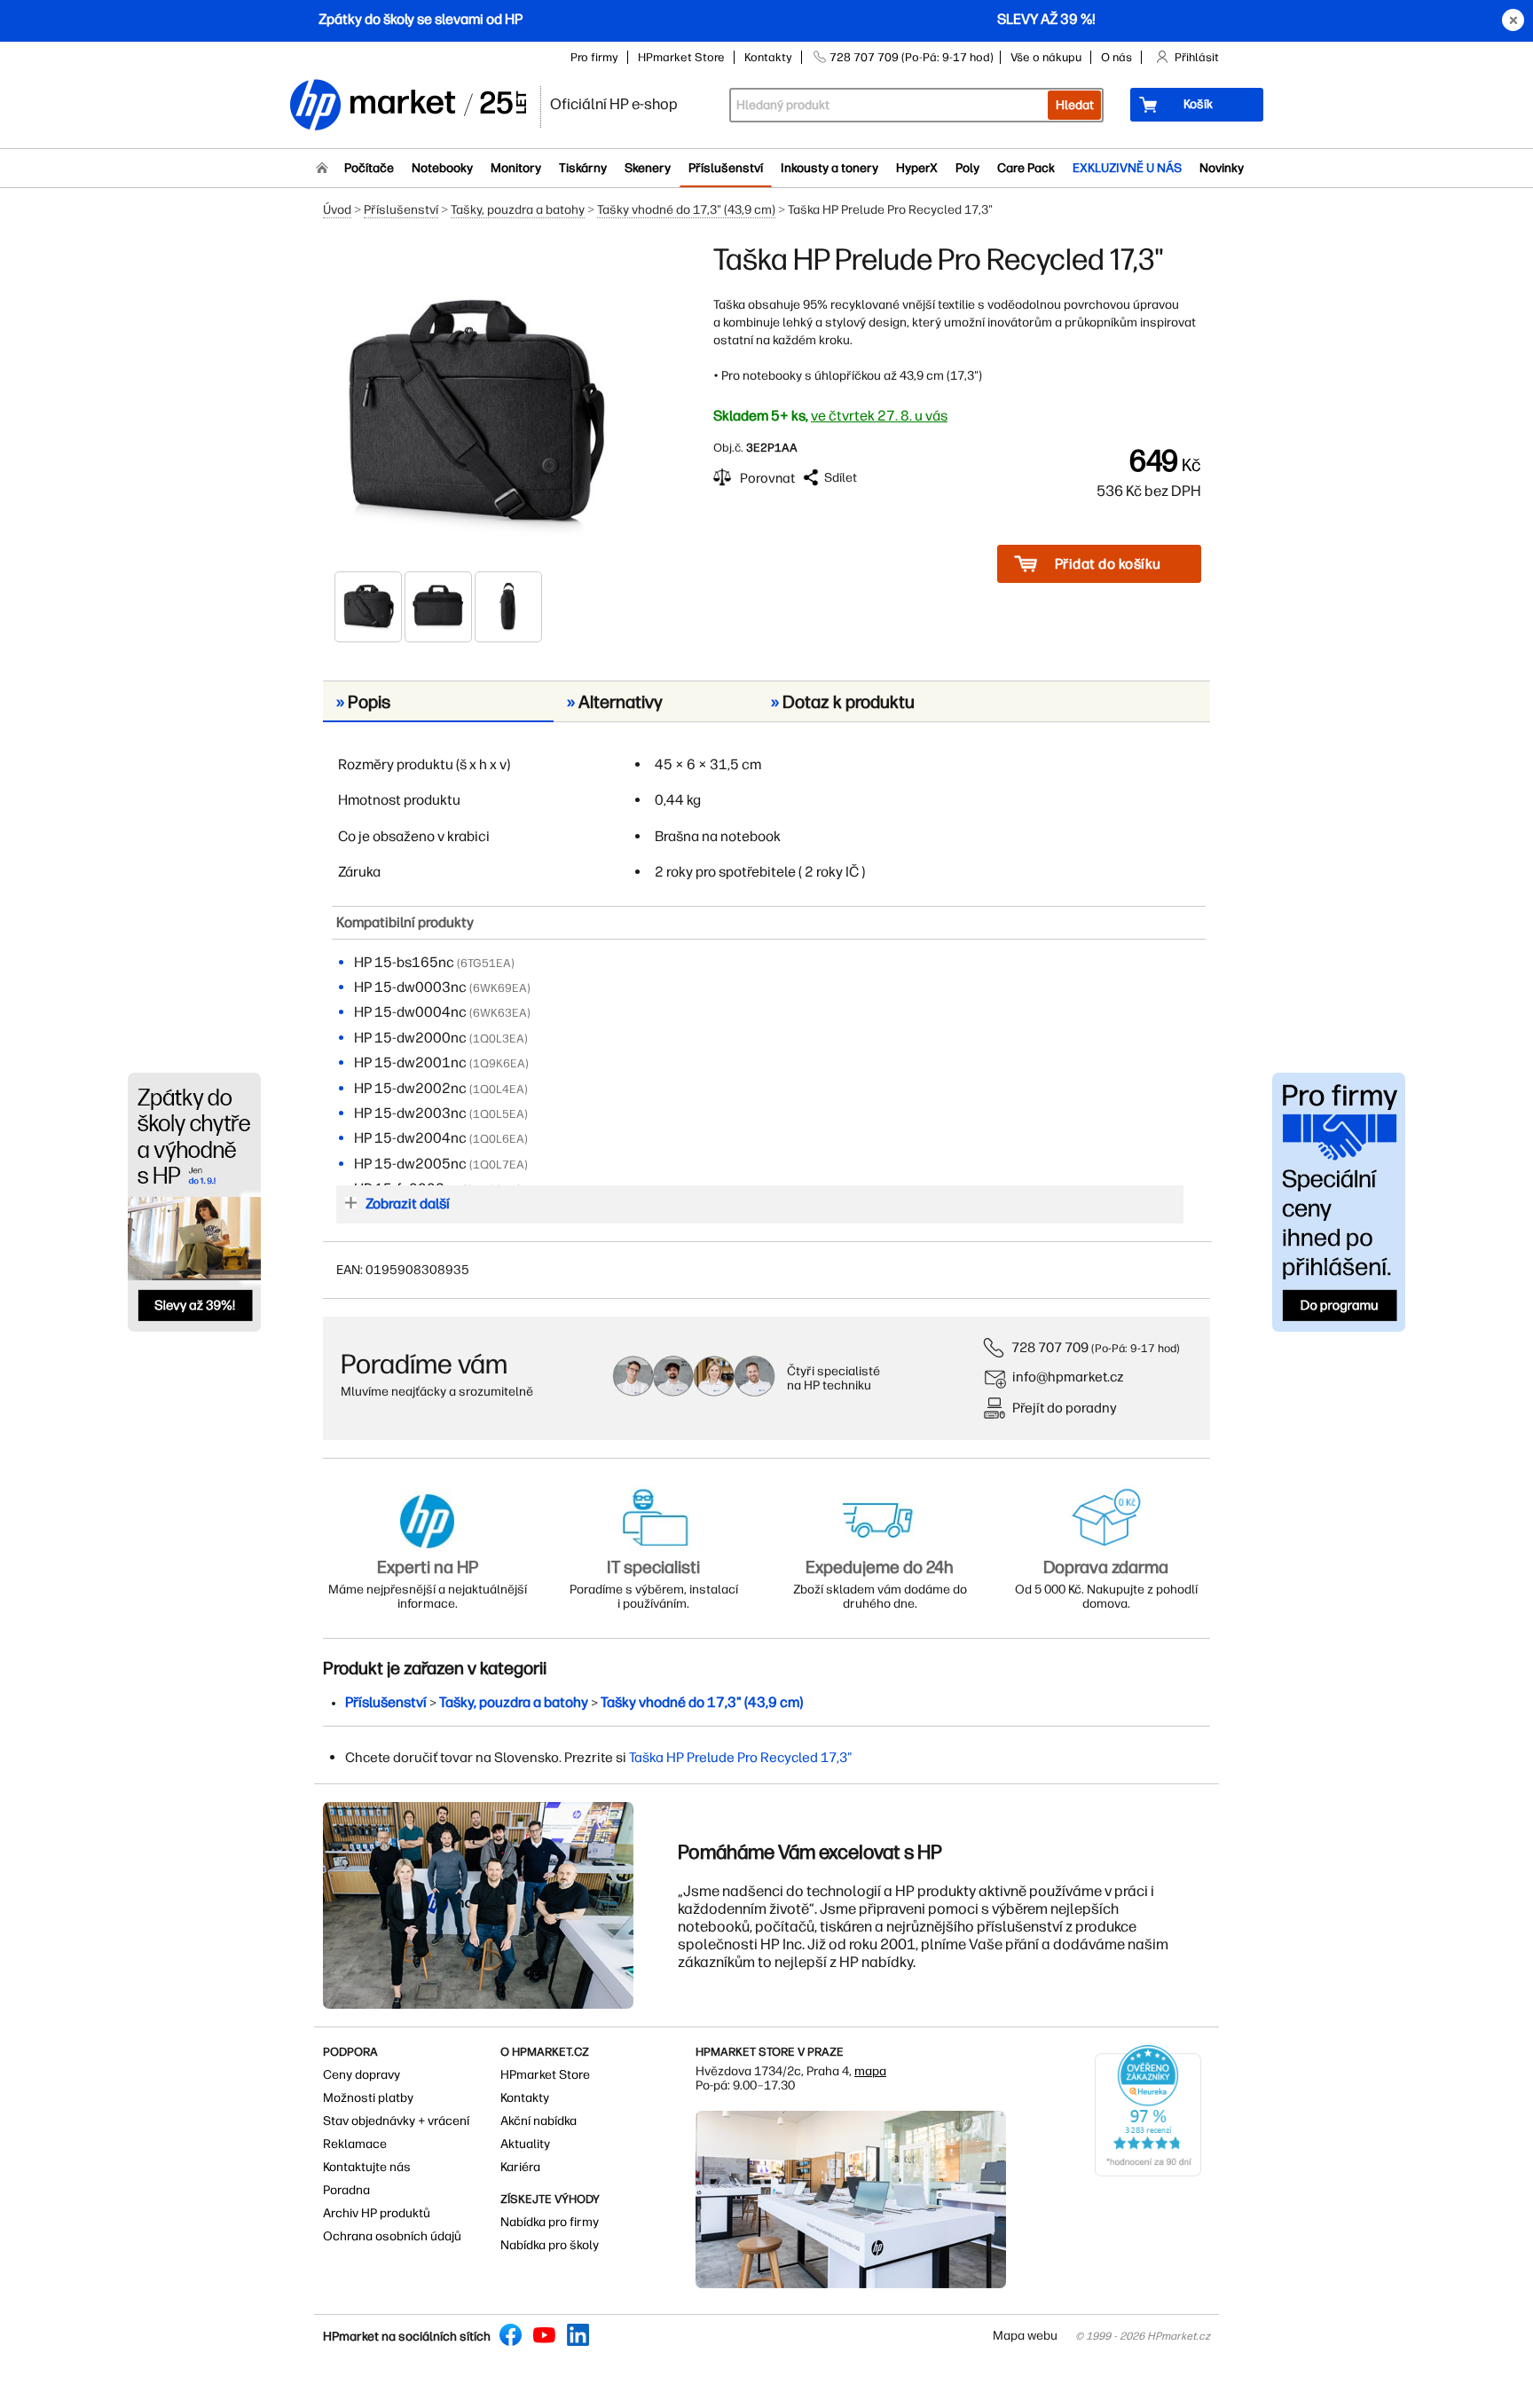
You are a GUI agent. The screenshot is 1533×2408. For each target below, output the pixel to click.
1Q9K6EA (499, 1063)
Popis (363, 702)
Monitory (516, 168)
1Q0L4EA (499, 1089)
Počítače (369, 168)
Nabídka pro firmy (550, 2222)
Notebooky (442, 168)
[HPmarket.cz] (407, 106)
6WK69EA (500, 988)
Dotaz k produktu (843, 702)
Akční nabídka (539, 2121)
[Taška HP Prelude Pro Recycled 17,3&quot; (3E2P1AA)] (474, 405)
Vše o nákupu (1046, 57)
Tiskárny (583, 168)
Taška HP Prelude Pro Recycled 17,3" (741, 1757)
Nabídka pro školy (550, 2245)
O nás (1116, 57)
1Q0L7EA (499, 1165)
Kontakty (768, 57)
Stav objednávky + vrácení (396, 2121)
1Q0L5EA (499, 1114)
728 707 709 (1050, 1347)
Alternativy (615, 702)
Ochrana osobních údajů (392, 2236)
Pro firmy (594, 57)
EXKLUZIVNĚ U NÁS (1127, 168)
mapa (870, 2071)
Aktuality (525, 2144)
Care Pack (1026, 168)
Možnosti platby (368, 2098)
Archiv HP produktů (377, 2213)
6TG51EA (486, 963)
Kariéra (520, 2167)
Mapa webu (1025, 2336)
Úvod (337, 210)
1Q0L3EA (499, 1039)
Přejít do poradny (1065, 1408)
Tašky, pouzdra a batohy (518, 210)
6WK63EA (500, 1013)
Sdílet (841, 478)
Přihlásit (1197, 57)
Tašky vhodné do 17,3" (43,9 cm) (686, 210)
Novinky (1222, 168)
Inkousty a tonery (829, 168)
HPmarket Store (681, 57)
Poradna (346, 2190)
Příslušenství (726, 168)
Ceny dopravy (362, 2075)
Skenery (648, 168)
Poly (967, 168)
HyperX (917, 168)
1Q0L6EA (499, 1139)
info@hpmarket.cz (1068, 1377)
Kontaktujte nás (367, 2167)
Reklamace (355, 2144)
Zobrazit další (408, 1204)
